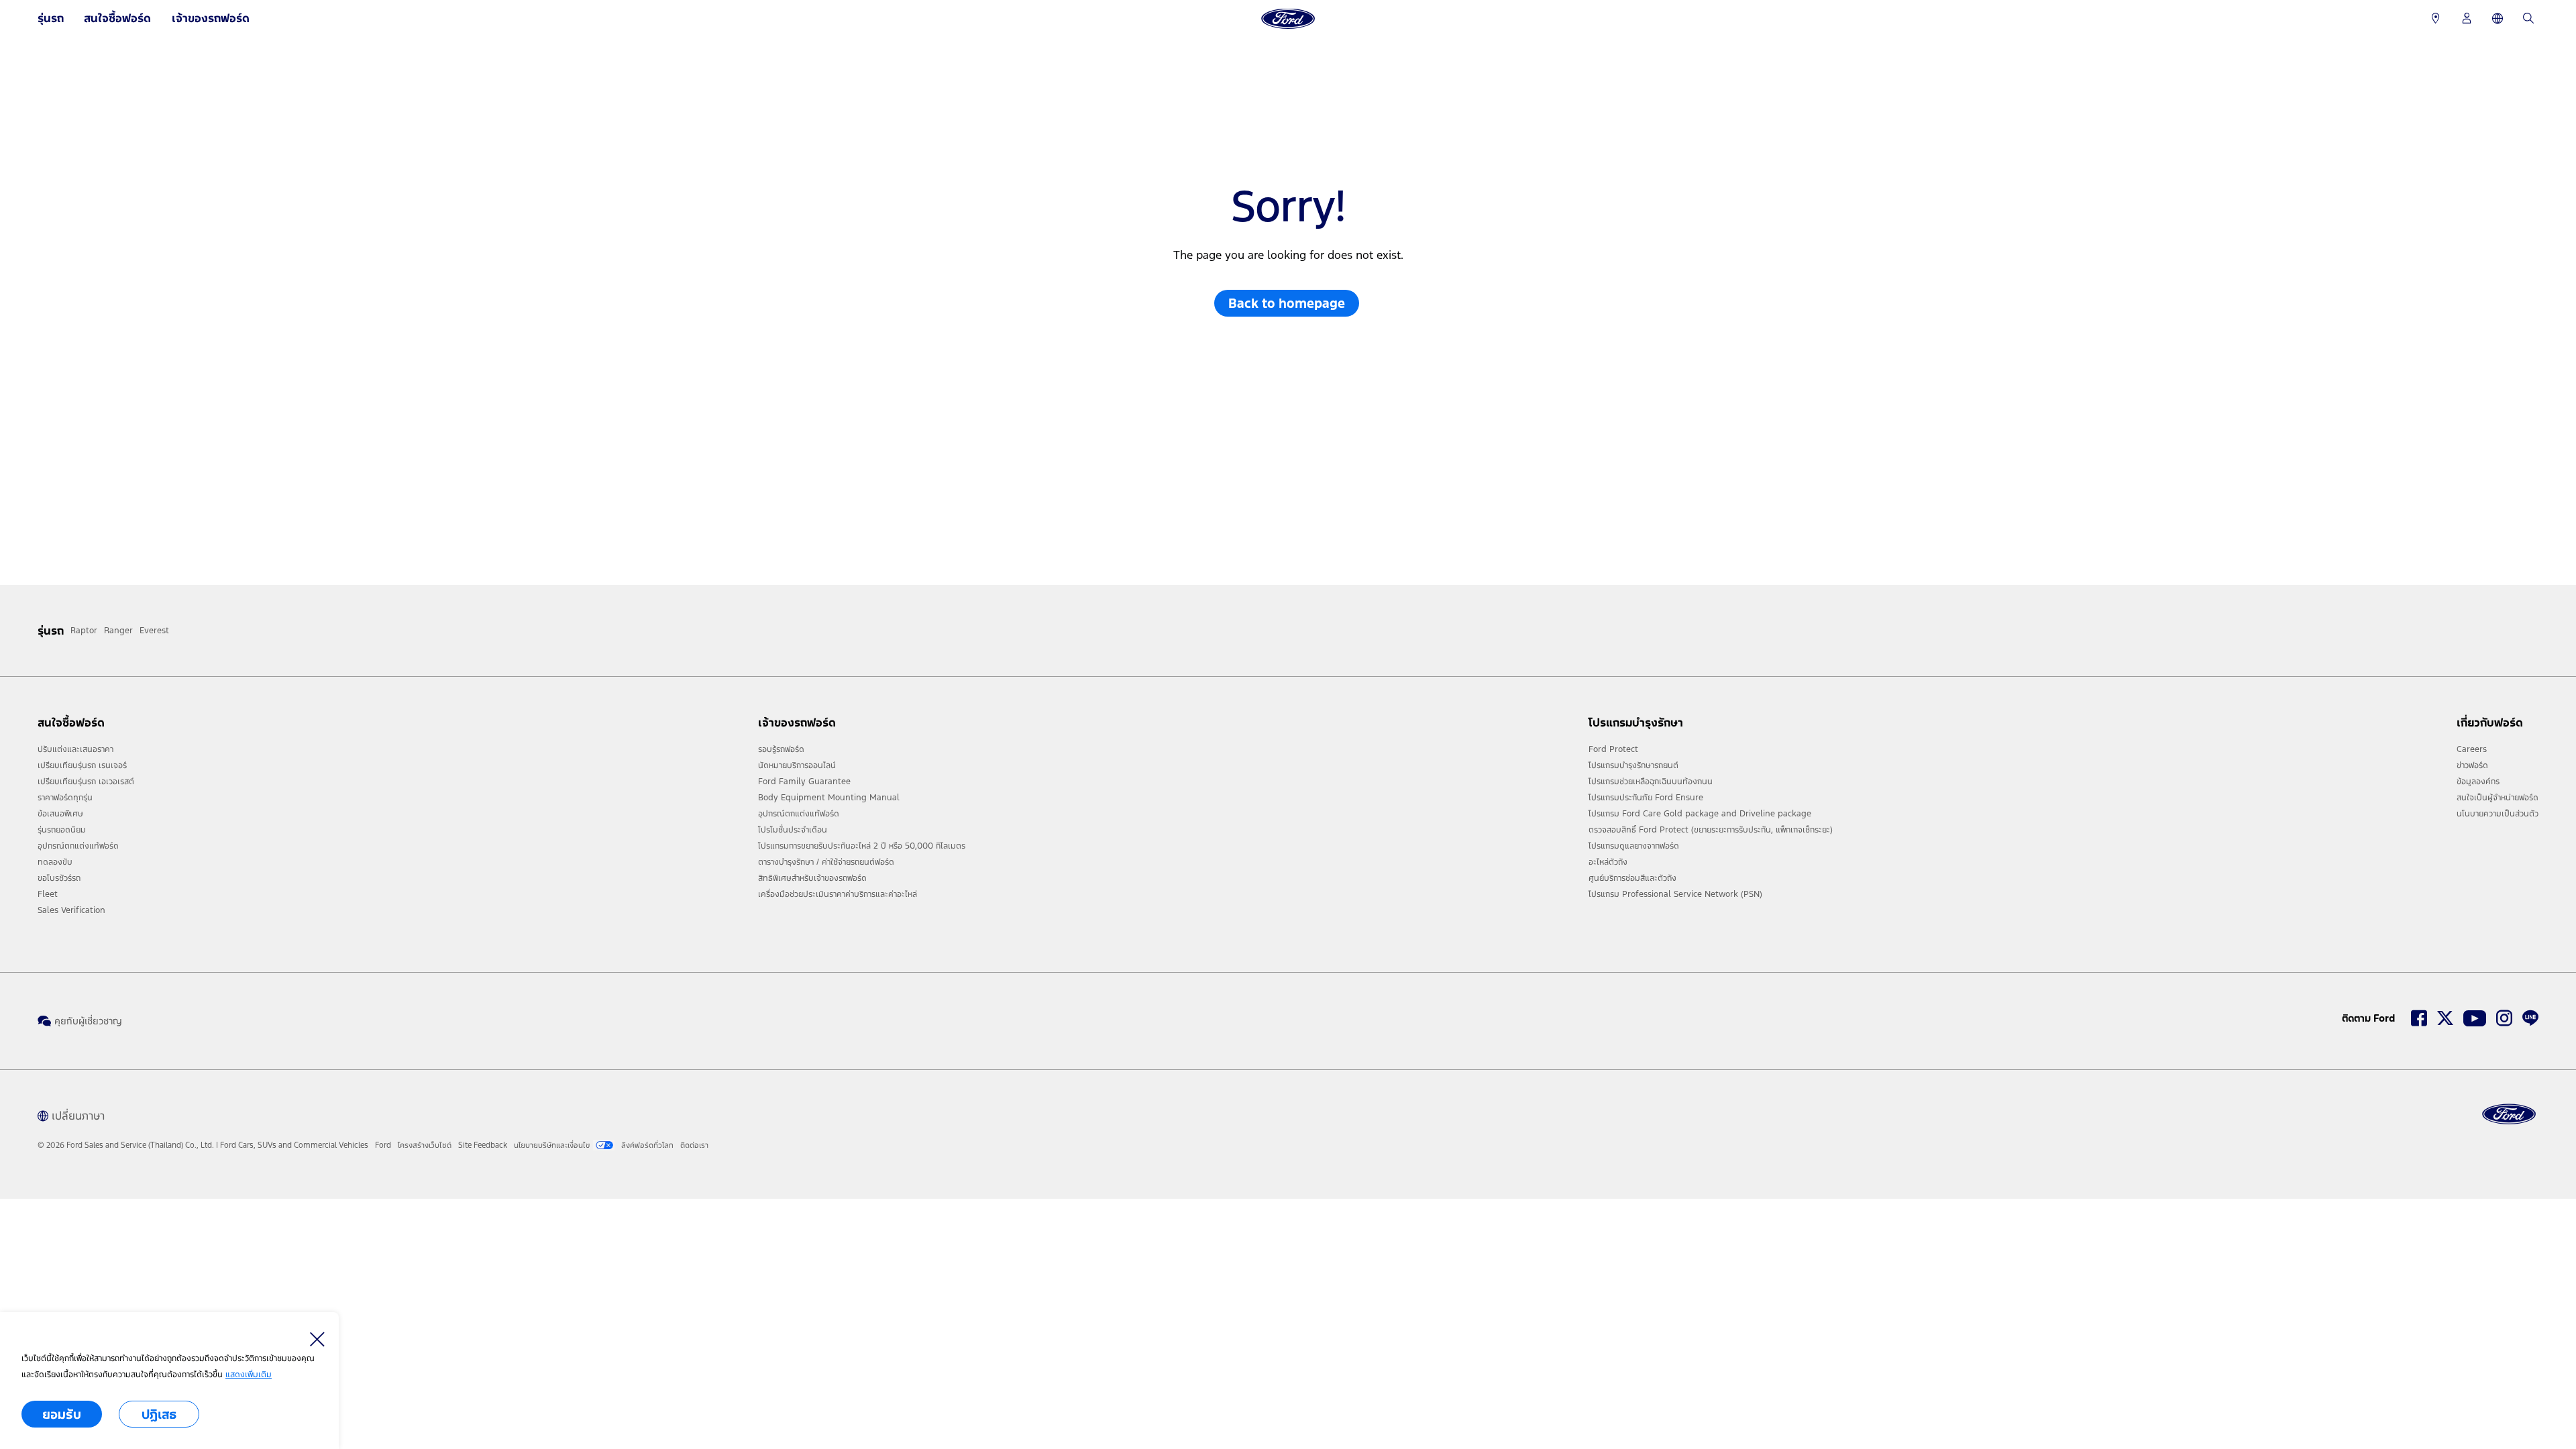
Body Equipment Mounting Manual (829, 798)
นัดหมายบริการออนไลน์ (797, 765)
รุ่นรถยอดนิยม (62, 830)
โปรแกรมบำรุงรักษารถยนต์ (1633, 765)
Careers (2472, 749)
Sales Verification (71, 910)
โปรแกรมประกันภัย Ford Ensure (1646, 798)
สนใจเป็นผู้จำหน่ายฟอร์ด (2498, 798)
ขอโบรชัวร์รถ (59, 878)
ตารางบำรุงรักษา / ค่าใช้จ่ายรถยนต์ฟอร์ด (826, 862)
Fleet (48, 894)
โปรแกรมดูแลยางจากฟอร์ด (1634, 846)
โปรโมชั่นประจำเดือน (793, 830)
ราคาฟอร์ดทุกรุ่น (65, 798)
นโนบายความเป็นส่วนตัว (2498, 814)
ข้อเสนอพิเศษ (60, 814)
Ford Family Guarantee (804, 782)
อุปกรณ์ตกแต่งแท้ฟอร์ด (78, 846)
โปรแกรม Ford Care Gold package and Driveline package (1700, 814)
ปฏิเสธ (159, 1414)
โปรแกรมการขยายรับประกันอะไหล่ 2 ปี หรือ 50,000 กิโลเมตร (862, 846)
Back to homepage (1287, 303)
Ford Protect (1613, 749)
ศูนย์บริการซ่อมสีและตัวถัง (1632, 878)
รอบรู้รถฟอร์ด (781, 749)
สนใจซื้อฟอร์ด (117, 18)
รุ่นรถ (51, 18)
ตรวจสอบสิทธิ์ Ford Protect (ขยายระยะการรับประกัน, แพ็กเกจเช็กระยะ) (1711, 830)
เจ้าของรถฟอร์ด (211, 18)
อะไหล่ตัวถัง (1608, 862)
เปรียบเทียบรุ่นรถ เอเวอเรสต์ (86, 782)
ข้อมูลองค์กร (2478, 782)
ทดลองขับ (55, 862)
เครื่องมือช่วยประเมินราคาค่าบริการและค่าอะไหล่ (838, 894)
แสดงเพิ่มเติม (249, 1375)
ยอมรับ (62, 1414)
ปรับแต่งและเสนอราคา (75, 749)
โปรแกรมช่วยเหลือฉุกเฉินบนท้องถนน (1651, 782)
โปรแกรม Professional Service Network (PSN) (1675, 894)
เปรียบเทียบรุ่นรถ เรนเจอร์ (82, 765)
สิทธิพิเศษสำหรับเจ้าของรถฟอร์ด (812, 878)
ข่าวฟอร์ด (2472, 765)
